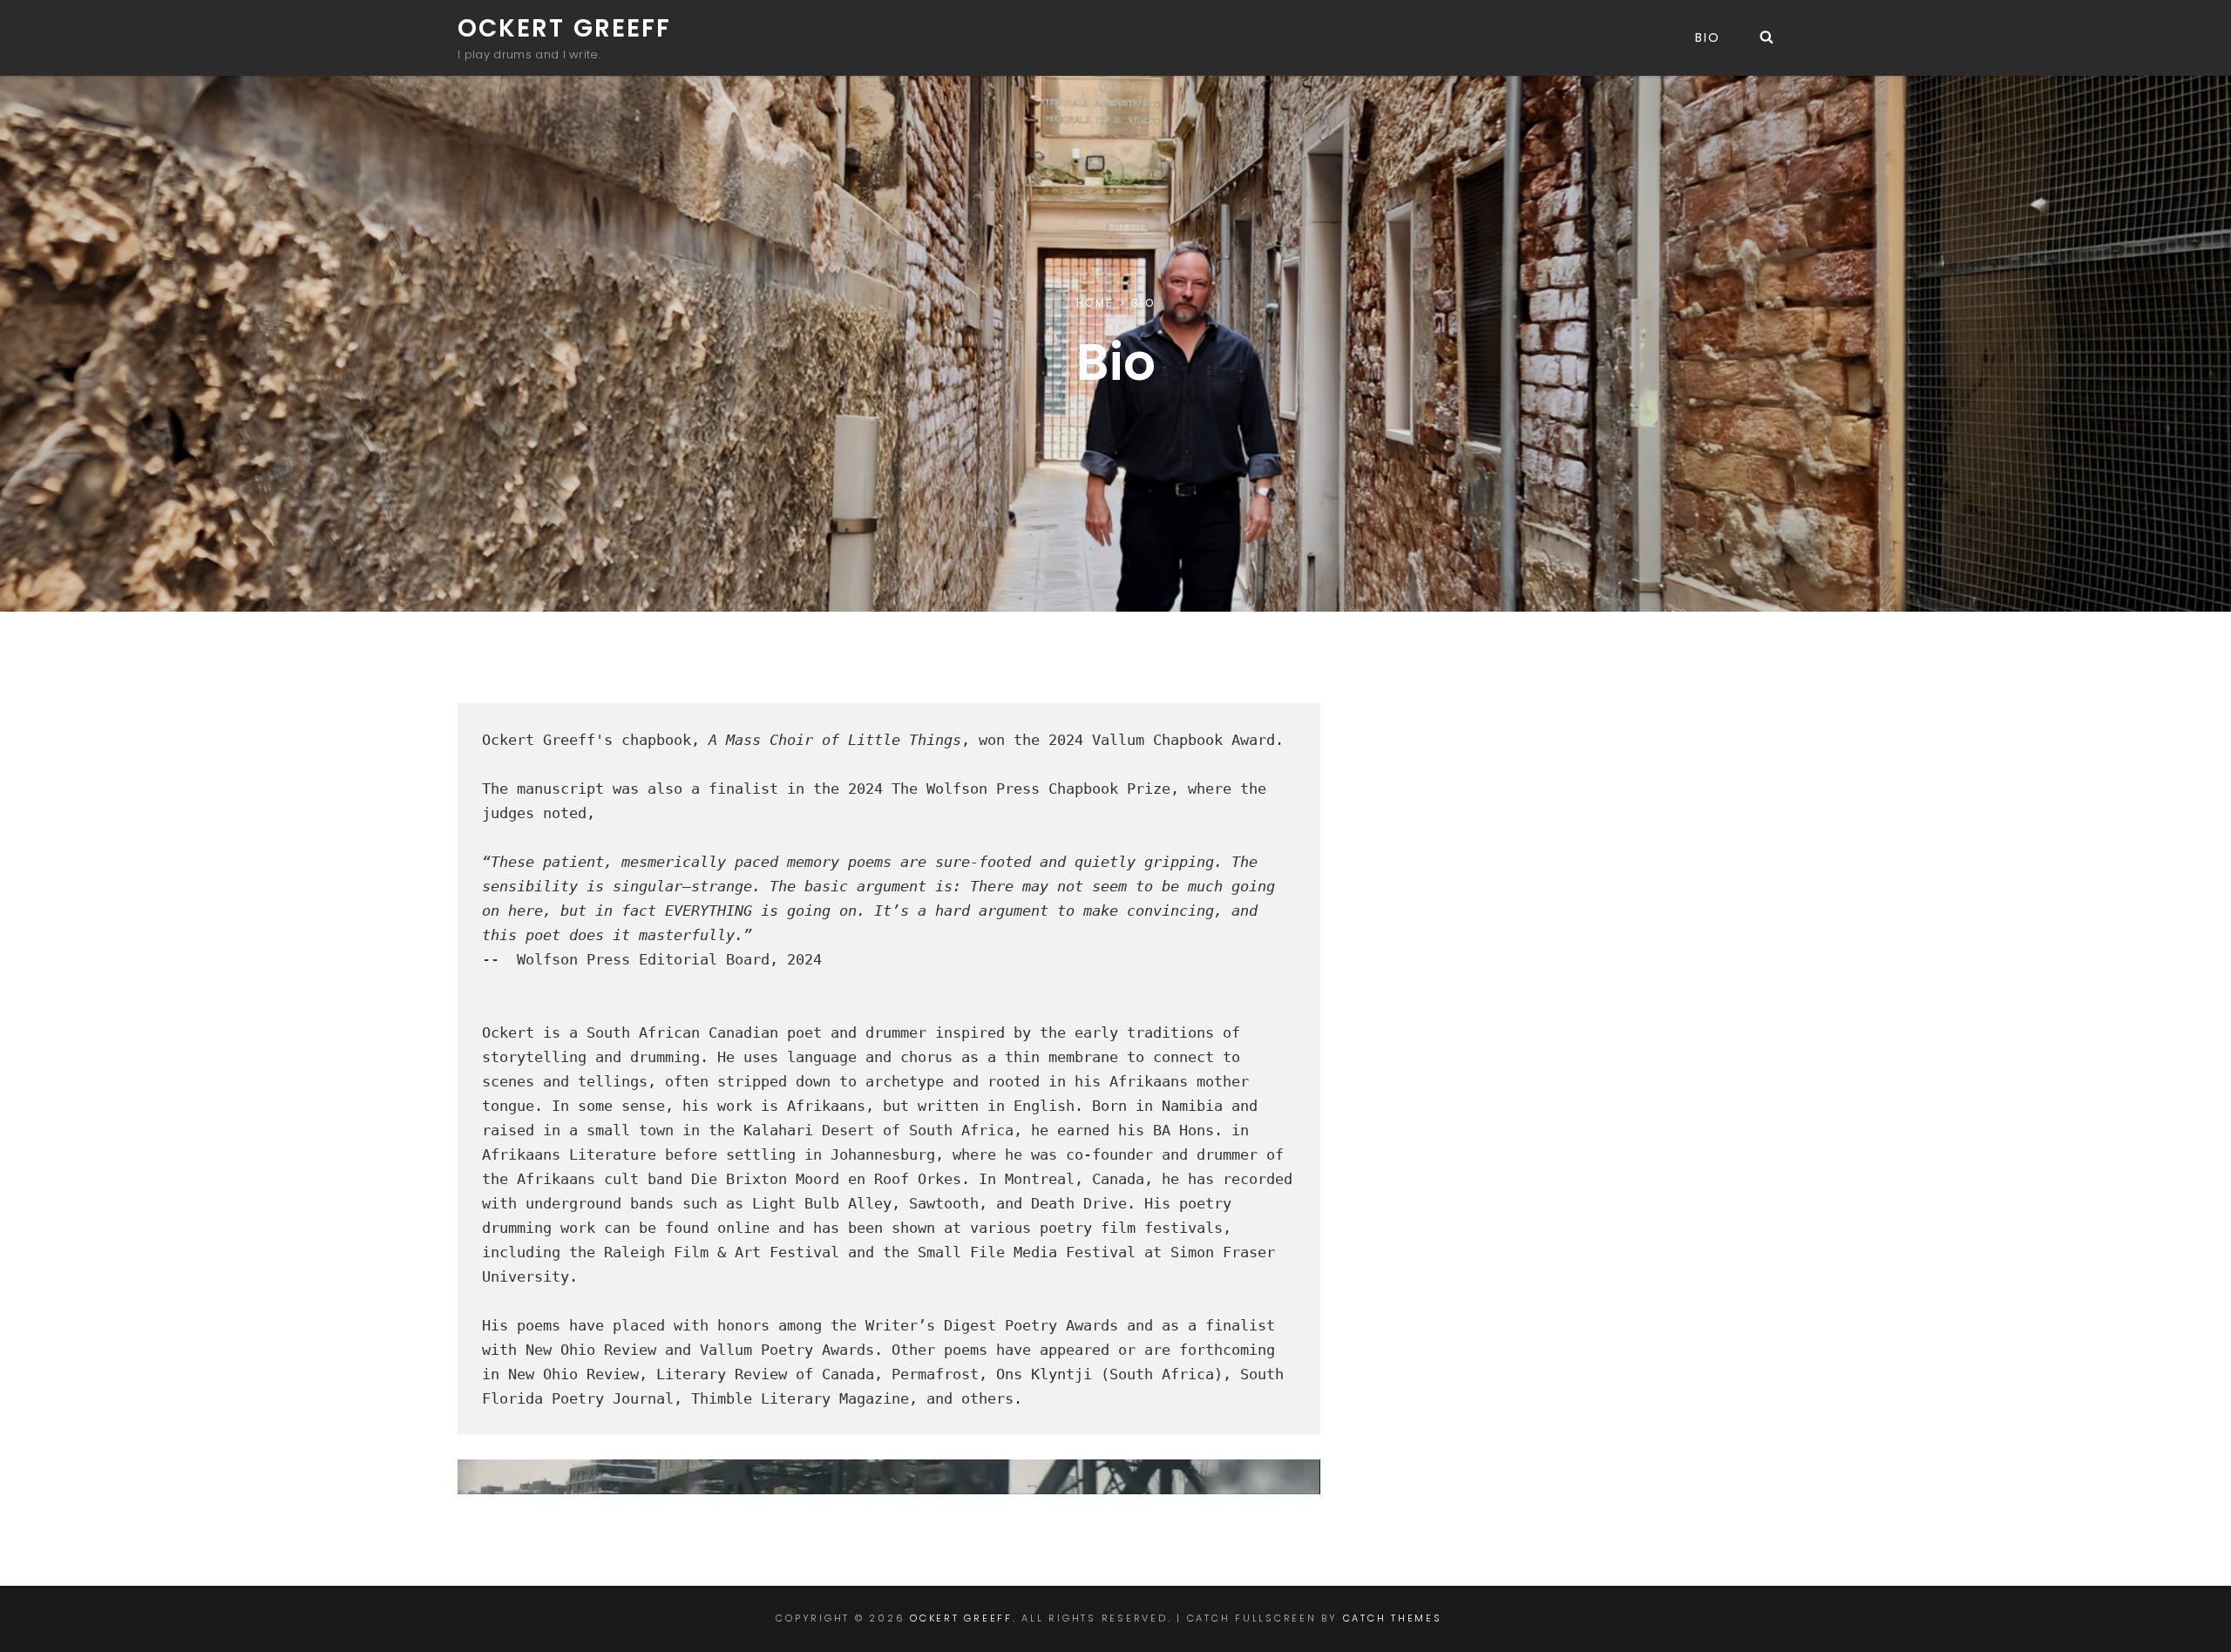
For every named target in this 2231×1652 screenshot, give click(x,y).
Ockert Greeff (564, 28)
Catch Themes (1393, 1618)
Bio (1708, 37)
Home (1095, 303)
